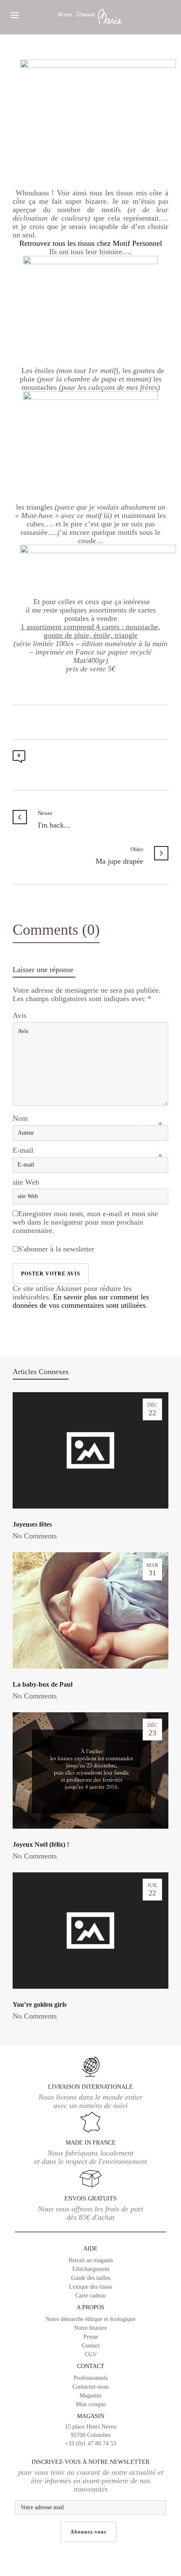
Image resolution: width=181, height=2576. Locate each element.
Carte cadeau (90, 2296)
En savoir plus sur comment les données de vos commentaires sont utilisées (81, 1301)
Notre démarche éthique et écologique (90, 2319)
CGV (91, 2354)
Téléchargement (90, 2269)
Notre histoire (90, 2328)
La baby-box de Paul (43, 1684)
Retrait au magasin (91, 2260)
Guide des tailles (91, 2278)
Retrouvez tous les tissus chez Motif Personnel (91, 243)
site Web (26, 1182)
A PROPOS (90, 2307)
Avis (20, 1015)
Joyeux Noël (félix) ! (41, 1844)
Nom (20, 1118)
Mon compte (91, 2404)
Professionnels (91, 2378)
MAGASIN (91, 2430)
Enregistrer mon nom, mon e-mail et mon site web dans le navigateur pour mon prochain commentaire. (85, 1222)
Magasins (90, 2396)
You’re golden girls (40, 2004)
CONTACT (91, 2366)
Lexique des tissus (90, 2287)
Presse (91, 2337)
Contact (91, 2346)
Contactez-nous (90, 2387)
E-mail (23, 1150)
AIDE (90, 2249)
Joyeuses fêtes (32, 1524)
